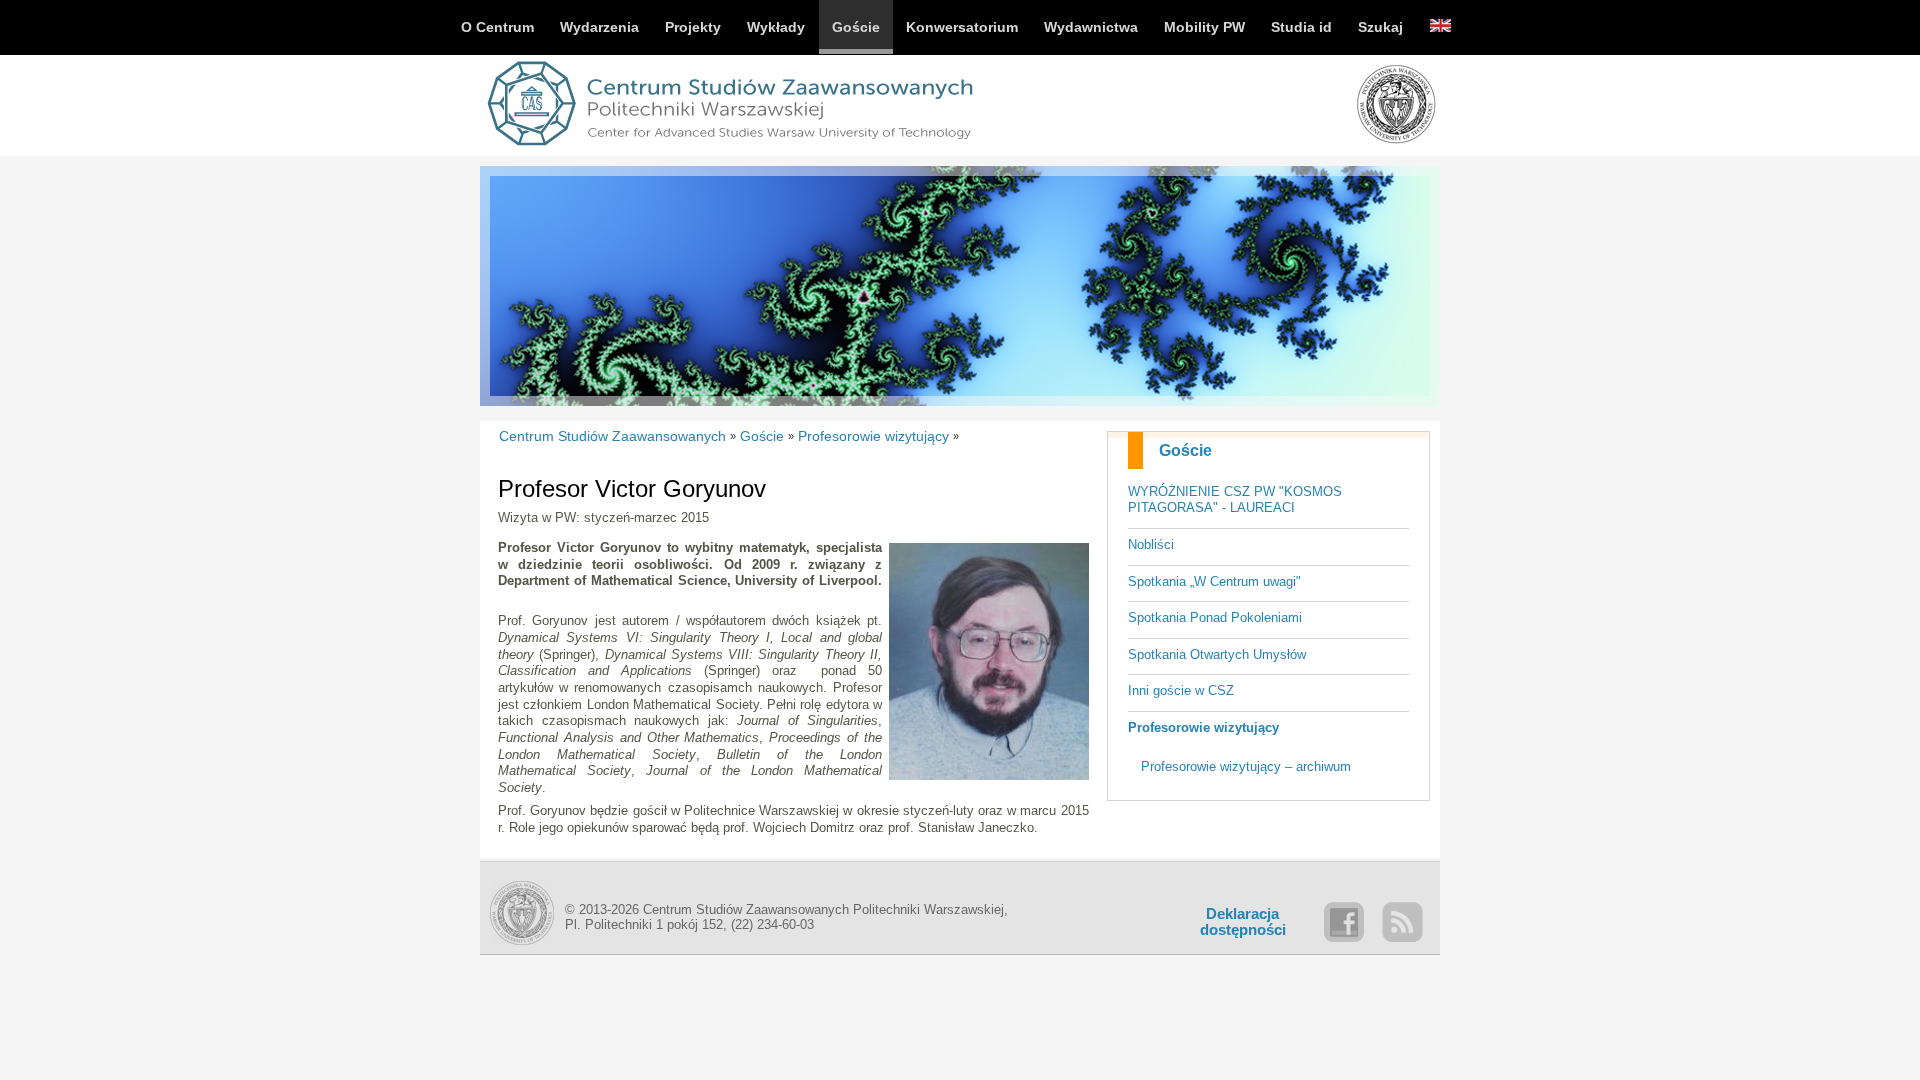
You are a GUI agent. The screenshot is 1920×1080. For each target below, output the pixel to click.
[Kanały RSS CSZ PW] (1402, 922)
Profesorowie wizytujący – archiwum (1246, 766)
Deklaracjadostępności (1243, 922)
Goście (1185, 450)
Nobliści (1151, 544)
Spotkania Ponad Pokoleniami (1215, 617)
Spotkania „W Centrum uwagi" (1214, 581)
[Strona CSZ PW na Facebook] (1344, 922)
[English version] (1440, 27)
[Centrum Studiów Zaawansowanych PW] (730, 148)
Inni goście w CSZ (1181, 690)
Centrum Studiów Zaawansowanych (612, 436)
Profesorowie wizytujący (1203, 727)
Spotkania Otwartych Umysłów (1217, 654)
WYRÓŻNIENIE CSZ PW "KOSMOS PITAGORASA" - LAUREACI (1235, 500)
